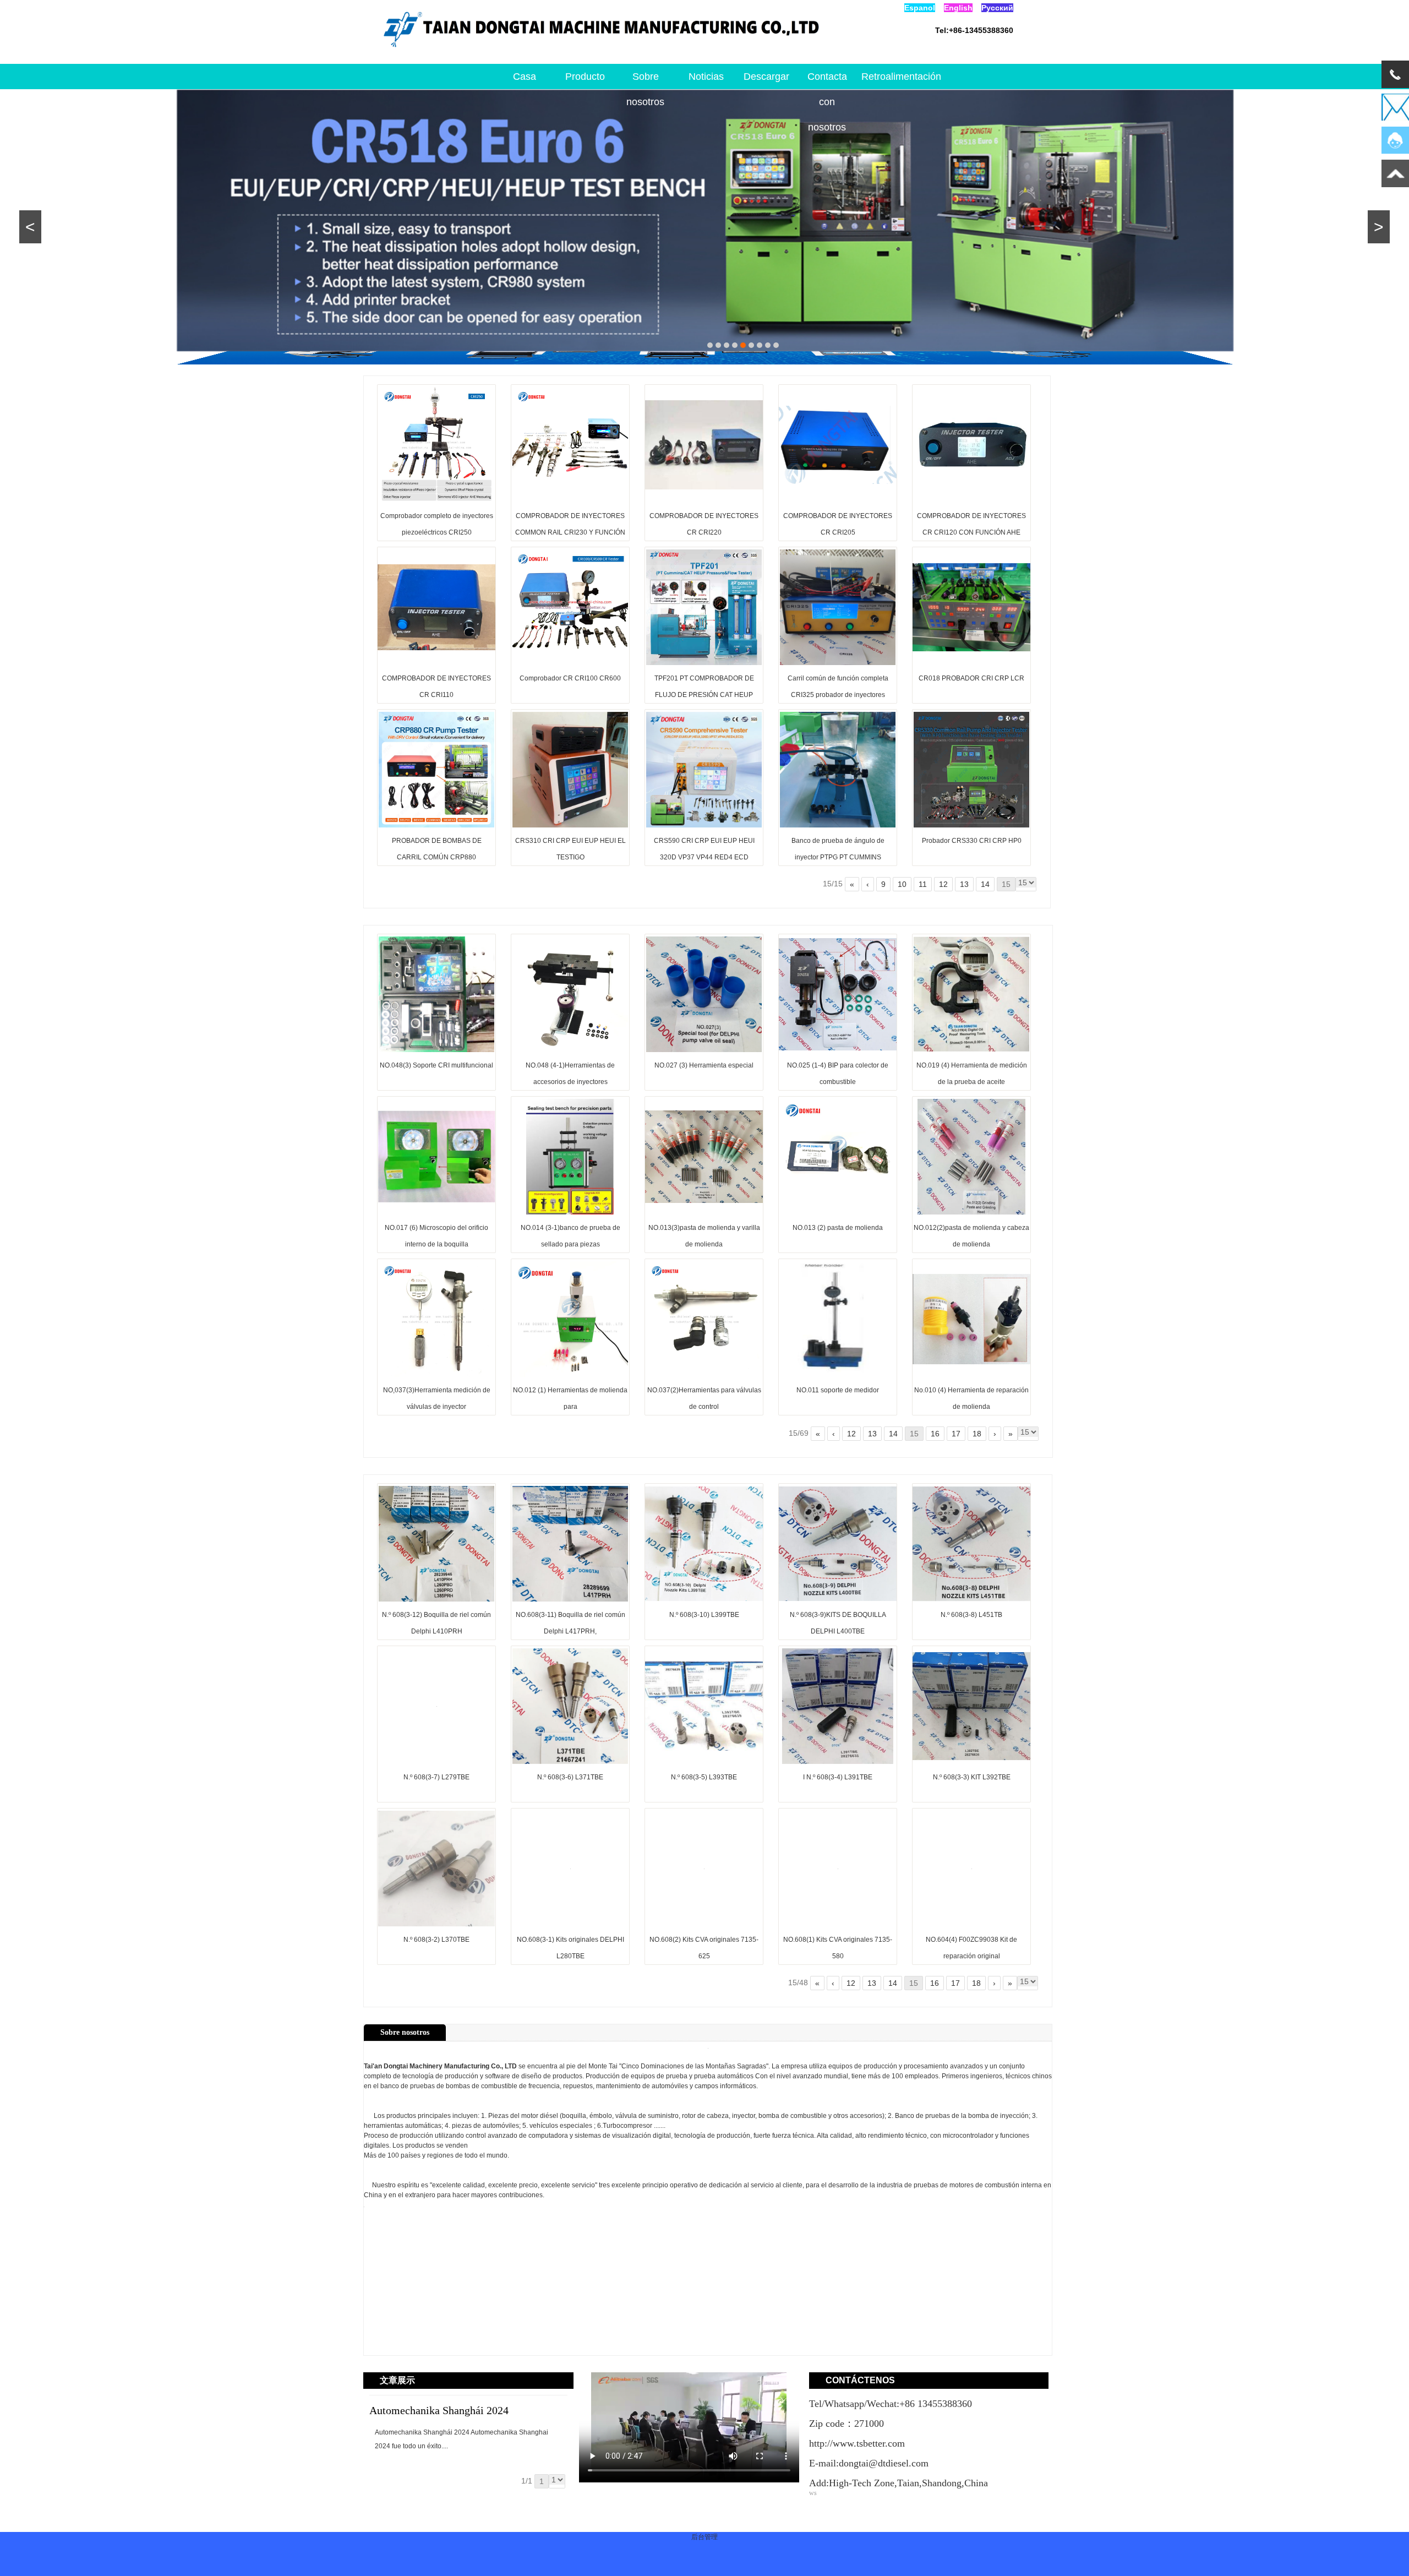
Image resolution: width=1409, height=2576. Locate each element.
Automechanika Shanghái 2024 (439, 2410)
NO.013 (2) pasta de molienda (838, 1228)
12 (943, 884)
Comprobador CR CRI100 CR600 (570, 678)
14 (985, 884)
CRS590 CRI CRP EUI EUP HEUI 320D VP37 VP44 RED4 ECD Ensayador (704, 857)
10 (902, 884)
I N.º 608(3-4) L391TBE (838, 1777)
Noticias (706, 77)
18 (977, 1434)
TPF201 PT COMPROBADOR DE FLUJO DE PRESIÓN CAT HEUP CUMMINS (704, 695)
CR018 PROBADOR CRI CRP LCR (971, 678)
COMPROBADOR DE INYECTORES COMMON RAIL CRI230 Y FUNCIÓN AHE (570, 532)
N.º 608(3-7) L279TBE (436, 1777)
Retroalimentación (888, 77)
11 (923, 884)
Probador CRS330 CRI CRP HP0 (972, 841)
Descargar (766, 77)
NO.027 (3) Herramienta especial (704, 1065)
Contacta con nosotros (827, 80)
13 (964, 884)
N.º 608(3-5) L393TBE (704, 1777)
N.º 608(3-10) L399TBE (704, 1615)
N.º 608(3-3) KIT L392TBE (972, 1777)
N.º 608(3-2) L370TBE (436, 1940)
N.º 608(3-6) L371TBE (570, 1777)
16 (935, 1434)
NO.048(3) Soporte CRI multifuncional (436, 1065)
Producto (585, 77)
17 (956, 1434)
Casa (525, 77)
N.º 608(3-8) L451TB (971, 1615)
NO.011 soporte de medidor (838, 1390)
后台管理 (704, 2537)
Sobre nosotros (645, 80)
